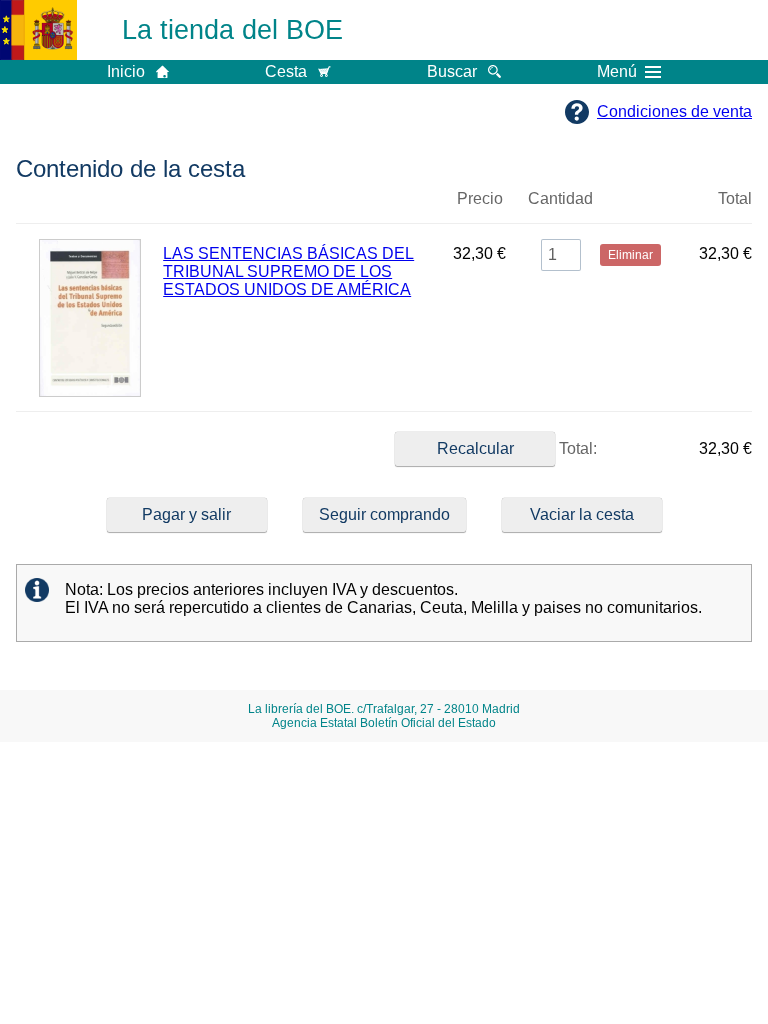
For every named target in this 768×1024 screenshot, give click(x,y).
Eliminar (630, 207)
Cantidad (560, 198)
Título (299, 207)
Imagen (89, 207)
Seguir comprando (384, 514)
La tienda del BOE (232, 29)
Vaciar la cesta (582, 514)
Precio (480, 198)
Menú (617, 72)
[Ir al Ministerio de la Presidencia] (38, 30)
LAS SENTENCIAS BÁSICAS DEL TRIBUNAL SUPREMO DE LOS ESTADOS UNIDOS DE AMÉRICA (288, 271)
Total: (576, 448)
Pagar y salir (186, 514)
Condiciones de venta (674, 111)
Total (735, 198)
